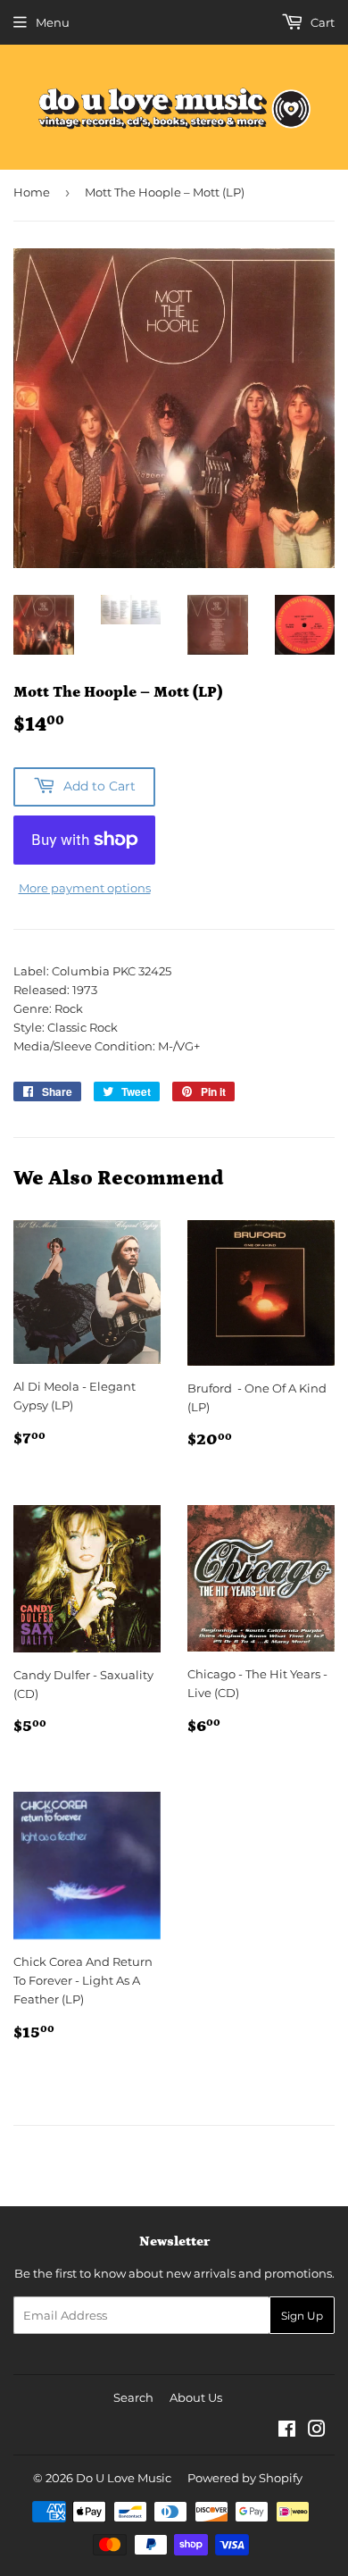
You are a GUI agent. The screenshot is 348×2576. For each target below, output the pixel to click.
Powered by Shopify (245, 2478)
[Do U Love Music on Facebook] (287, 2431)
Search (133, 2397)
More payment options (85, 888)
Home (32, 192)
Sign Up (302, 2316)
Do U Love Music (124, 2478)
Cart (321, 22)
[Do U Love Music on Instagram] (317, 2431)
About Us (196, 2397)
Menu (53, 22)
